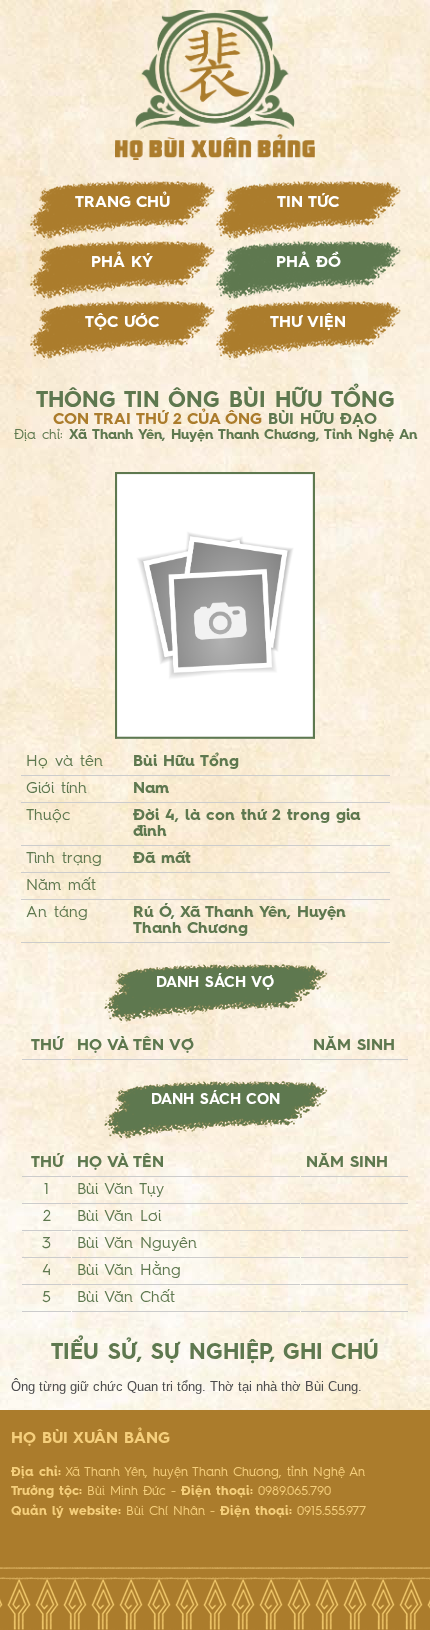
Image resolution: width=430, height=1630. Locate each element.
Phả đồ (308, 263)
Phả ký (122, 263)
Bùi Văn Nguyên (137, 1244)
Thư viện (308, 323)
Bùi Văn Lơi (119, 1217)
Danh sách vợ (215, 983)
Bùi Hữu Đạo (322, 420)
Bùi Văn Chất (126, 1298)
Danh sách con (215, 1100)
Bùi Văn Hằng (129, 1271)
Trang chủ (122, 203)
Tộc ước (122, 323)
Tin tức (308, 203)
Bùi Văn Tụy (120, 1190)
